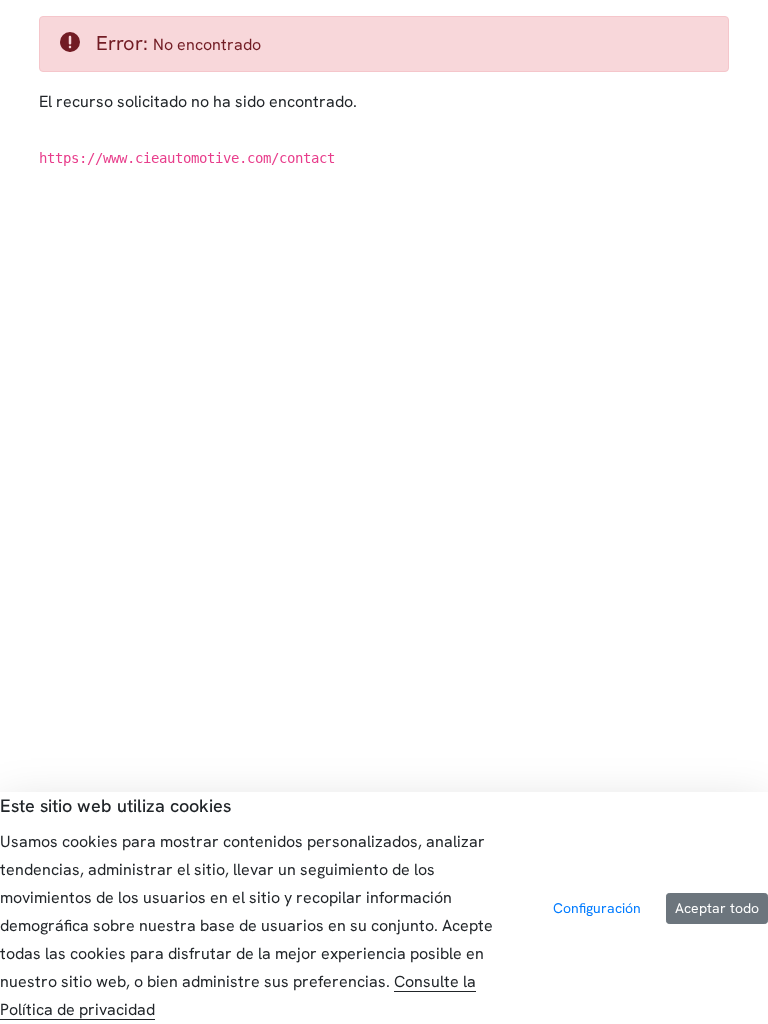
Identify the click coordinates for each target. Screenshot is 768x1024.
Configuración (597, 908)
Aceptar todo (717, 908)
